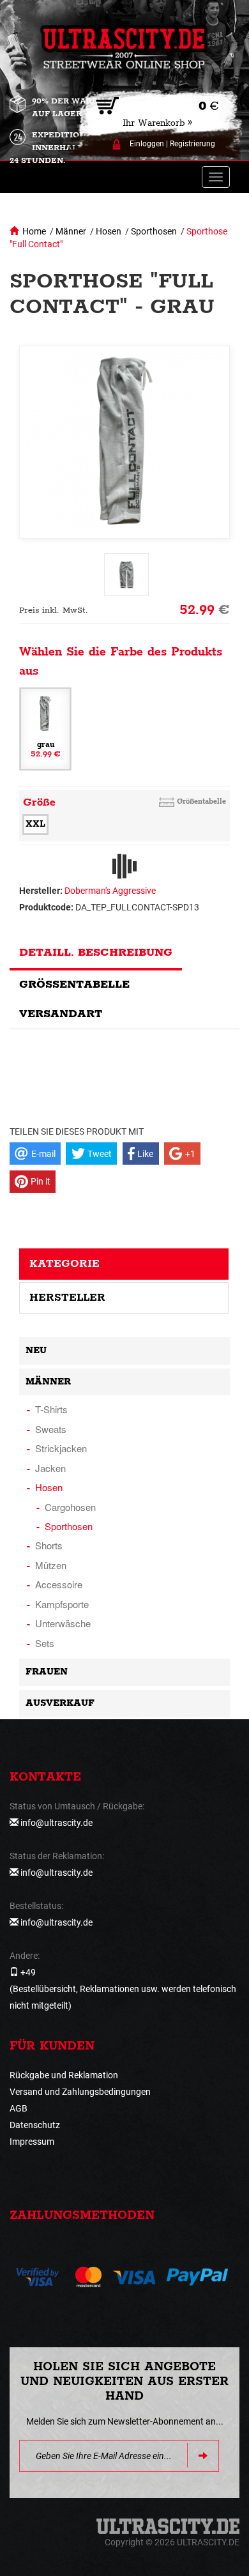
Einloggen (147, 144)
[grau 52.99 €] (45, 728)
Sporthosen (154, 231)
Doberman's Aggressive (110, 891)
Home (34, 231)
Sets (45, 1643)
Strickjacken (61, 1448)
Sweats (51, 1429)
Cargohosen (70, 1507)
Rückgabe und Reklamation (64, 2075)
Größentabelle (201, 801)
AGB (19, 2108)
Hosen (109, 231)
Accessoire (59, 1584)
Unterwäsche (63, 1623)
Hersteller (67, 1298)
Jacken (50, 1468)
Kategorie (64, 1264)
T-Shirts (51, 1409)
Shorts (49, 1545)
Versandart (61, 1014)
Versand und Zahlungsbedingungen (80, 2092)
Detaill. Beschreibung (96, 953)
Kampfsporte (62, 1604)
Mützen (51, 1565)
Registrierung (192, 144)
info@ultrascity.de (57, 1823)
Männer (71, 231)
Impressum (32, 2142)
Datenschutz (35, 2125)
